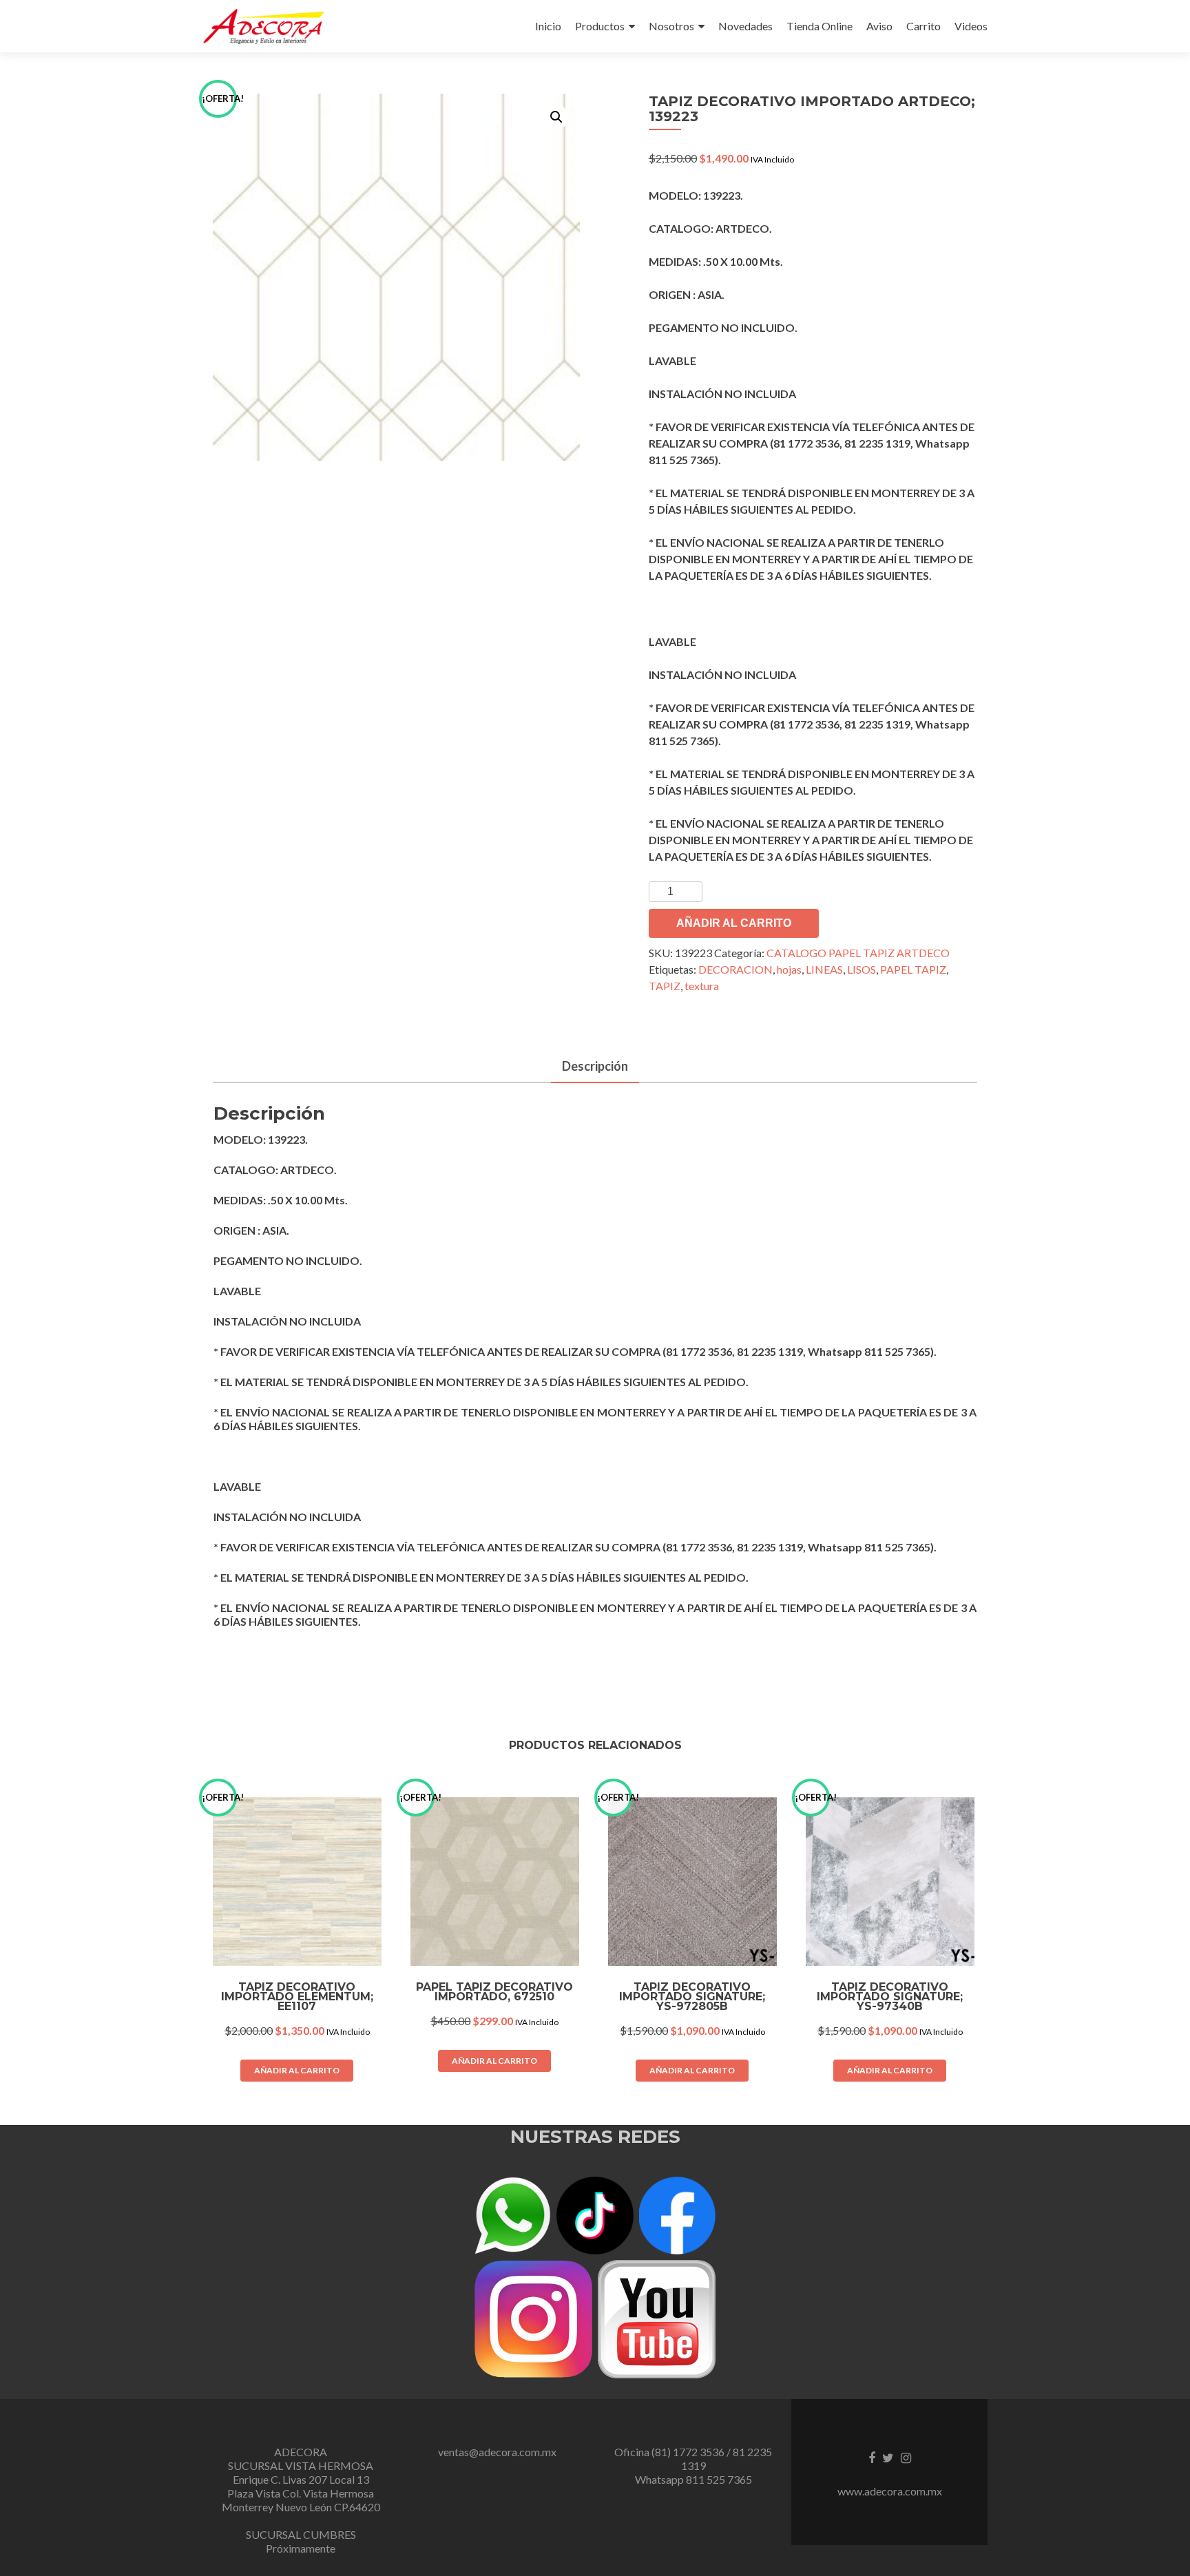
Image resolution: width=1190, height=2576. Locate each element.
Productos (600, 26)
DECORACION (735, 969)
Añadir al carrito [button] (297, 2070)
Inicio (548, 26)
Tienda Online (820, 26)
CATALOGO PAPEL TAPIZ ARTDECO (858, 953)
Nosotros (671, 26)
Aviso (879, 26)
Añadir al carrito (734, 923)
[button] (556, 117)
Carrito (923, 26)
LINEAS (824, 969)
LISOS (862, 969)
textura (702, 986)
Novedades (745, 26)
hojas (789, 969)
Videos (971, 26)
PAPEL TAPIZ (913, 969)
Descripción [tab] (595, 1066)
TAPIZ (665, 986)
